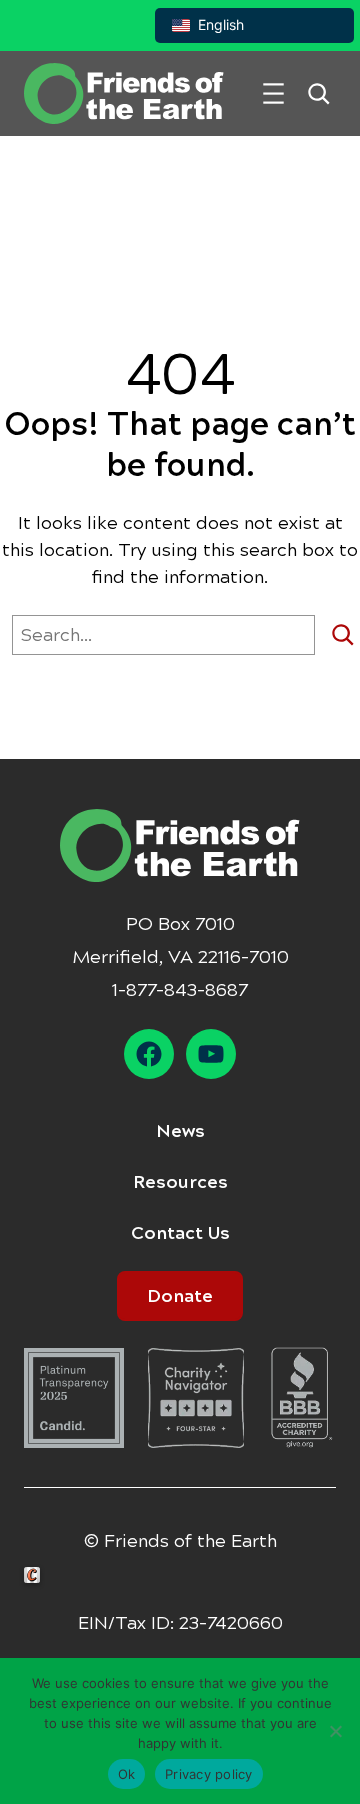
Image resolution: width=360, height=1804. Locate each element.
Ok (127, 1774)
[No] (335, 1731)
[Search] (342, 635)
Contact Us (180, 1233)
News (180, 1131)
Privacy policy (209, 1774)
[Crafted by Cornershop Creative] (36, 1575)
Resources (180, 1182)
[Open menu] (273, 93)
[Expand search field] (318, 93)
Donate (180, 1296)
